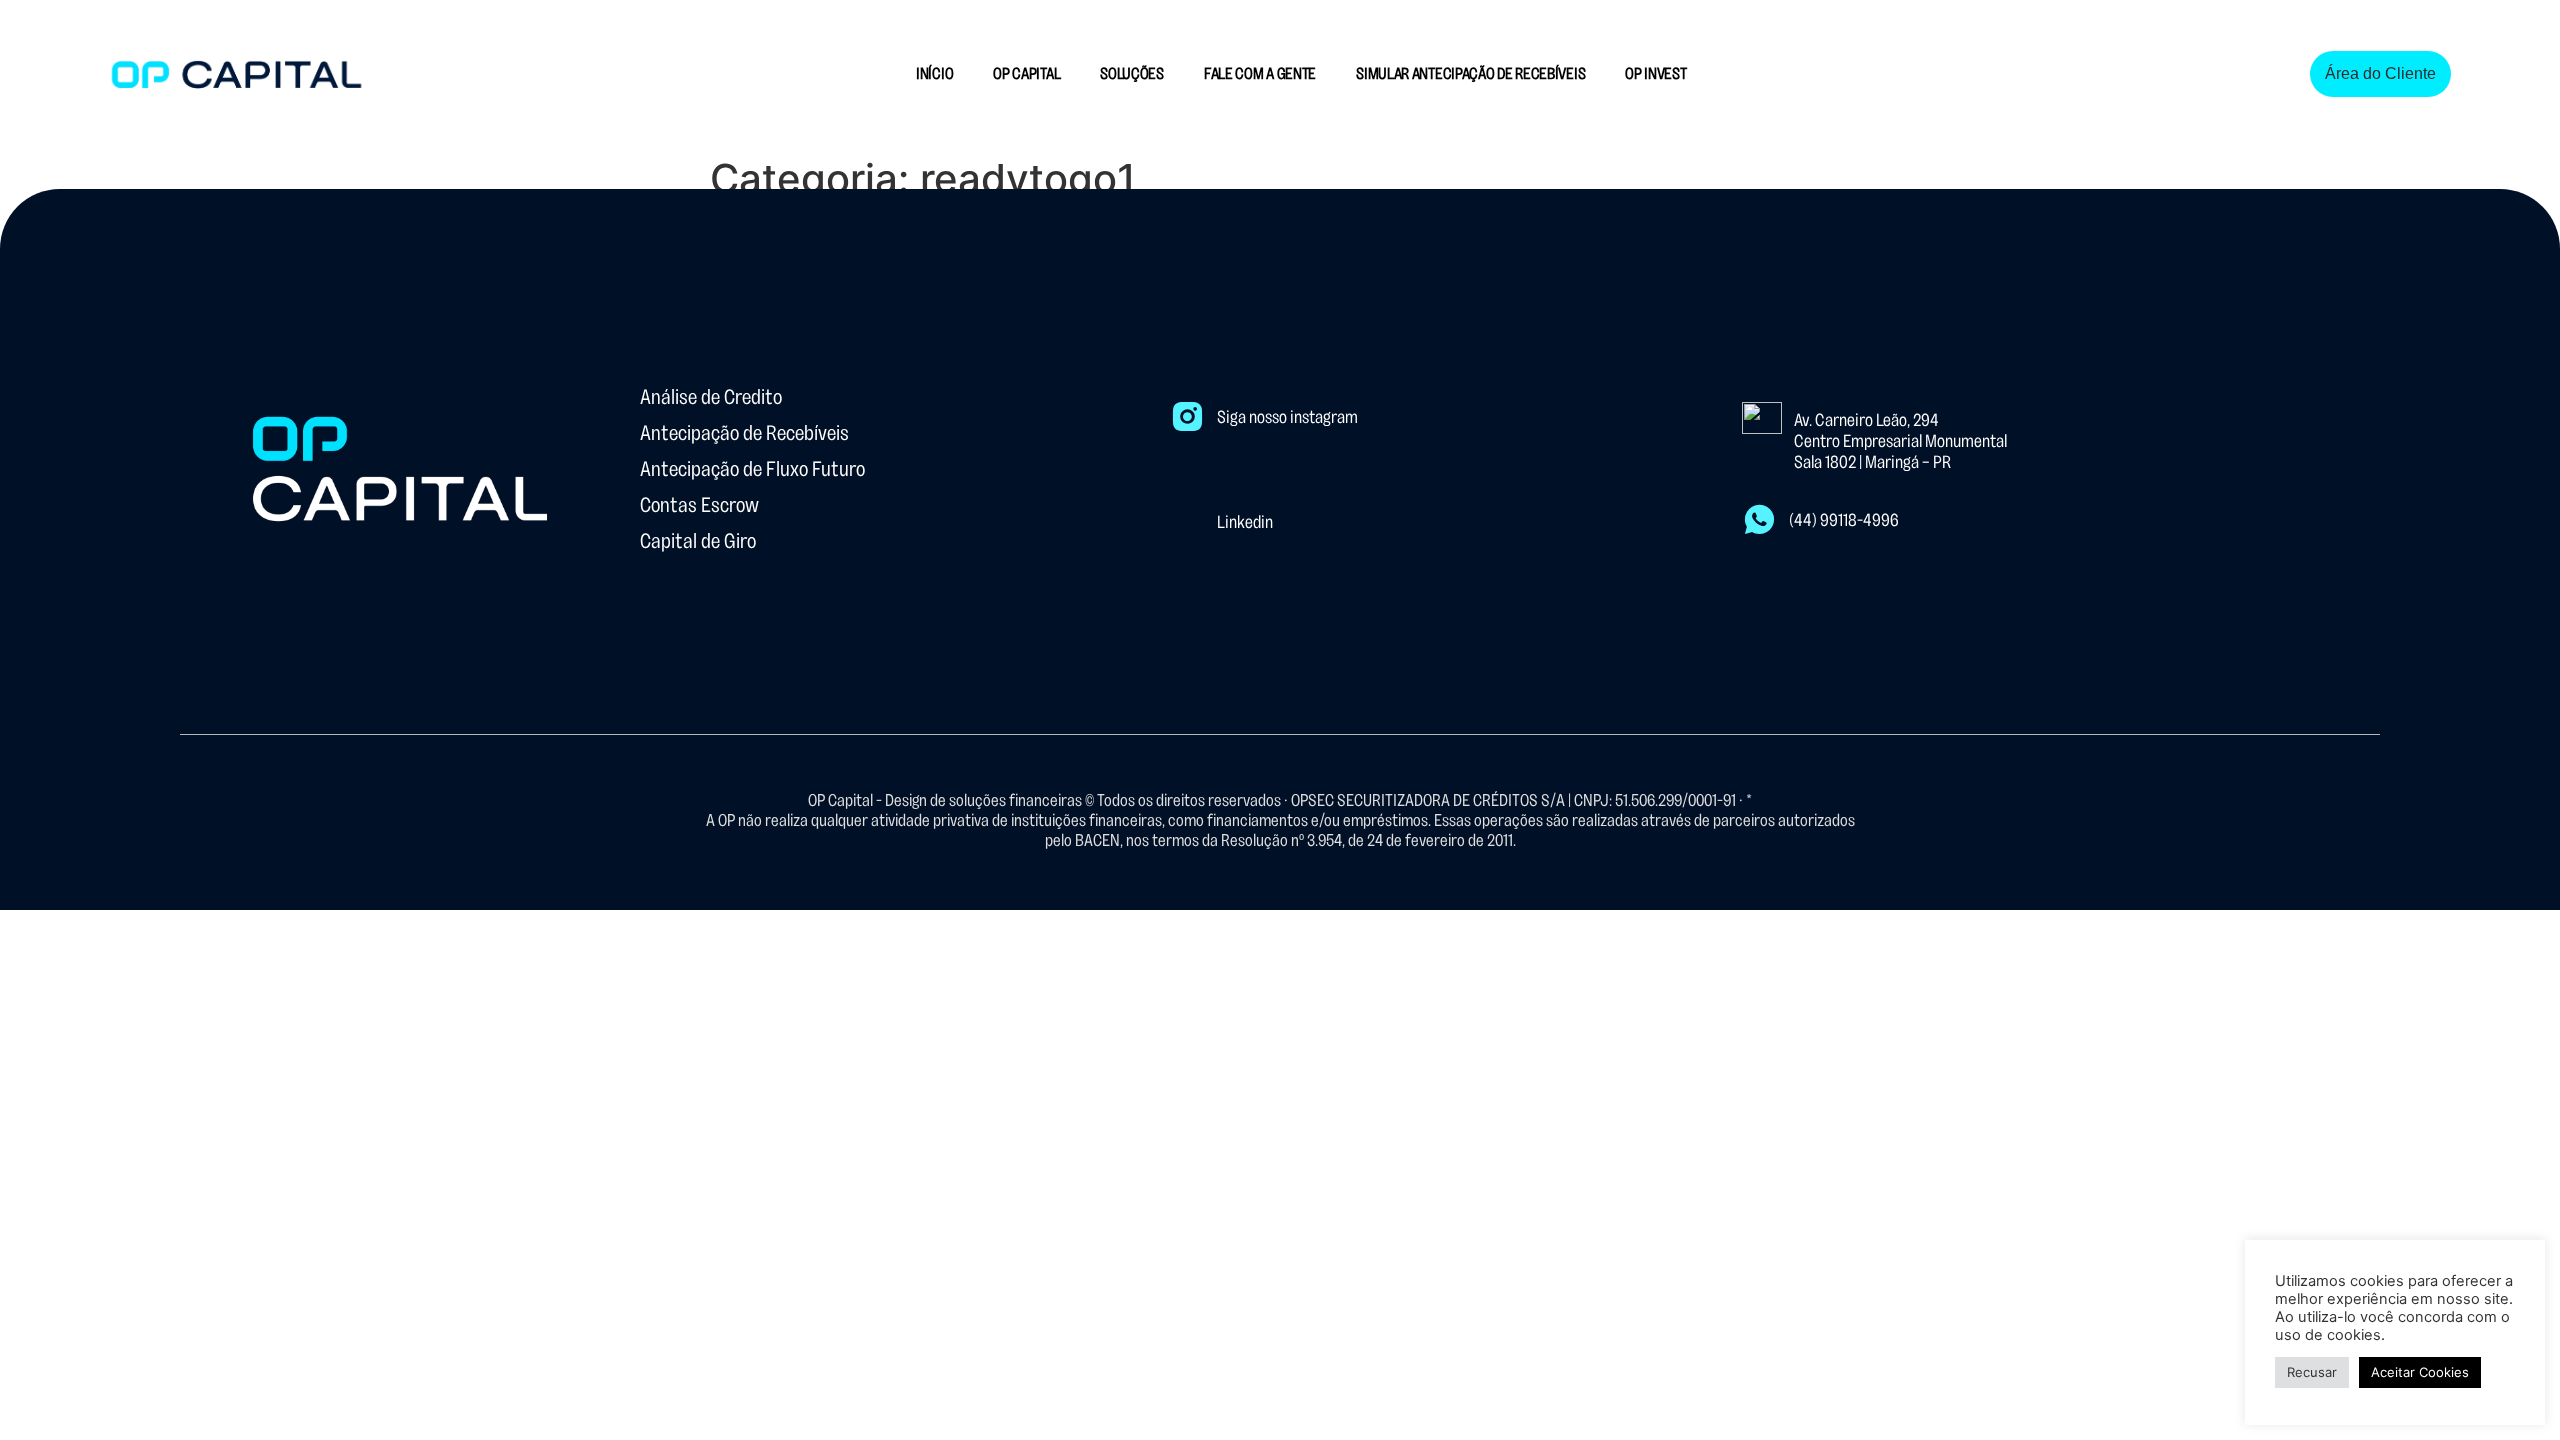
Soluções (1132, 73)
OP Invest (1655, 73)
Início (934, 73)
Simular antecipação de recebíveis (1470, 73)
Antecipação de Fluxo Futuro (752, 469)
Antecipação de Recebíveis (744, 433)
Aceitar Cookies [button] (2420, 1372)
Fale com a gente (1260, 73)
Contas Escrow (699, 505)
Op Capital (1026, 73)
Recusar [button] (2312, 1372)
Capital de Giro (698, 541)
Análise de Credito (711, 397)
